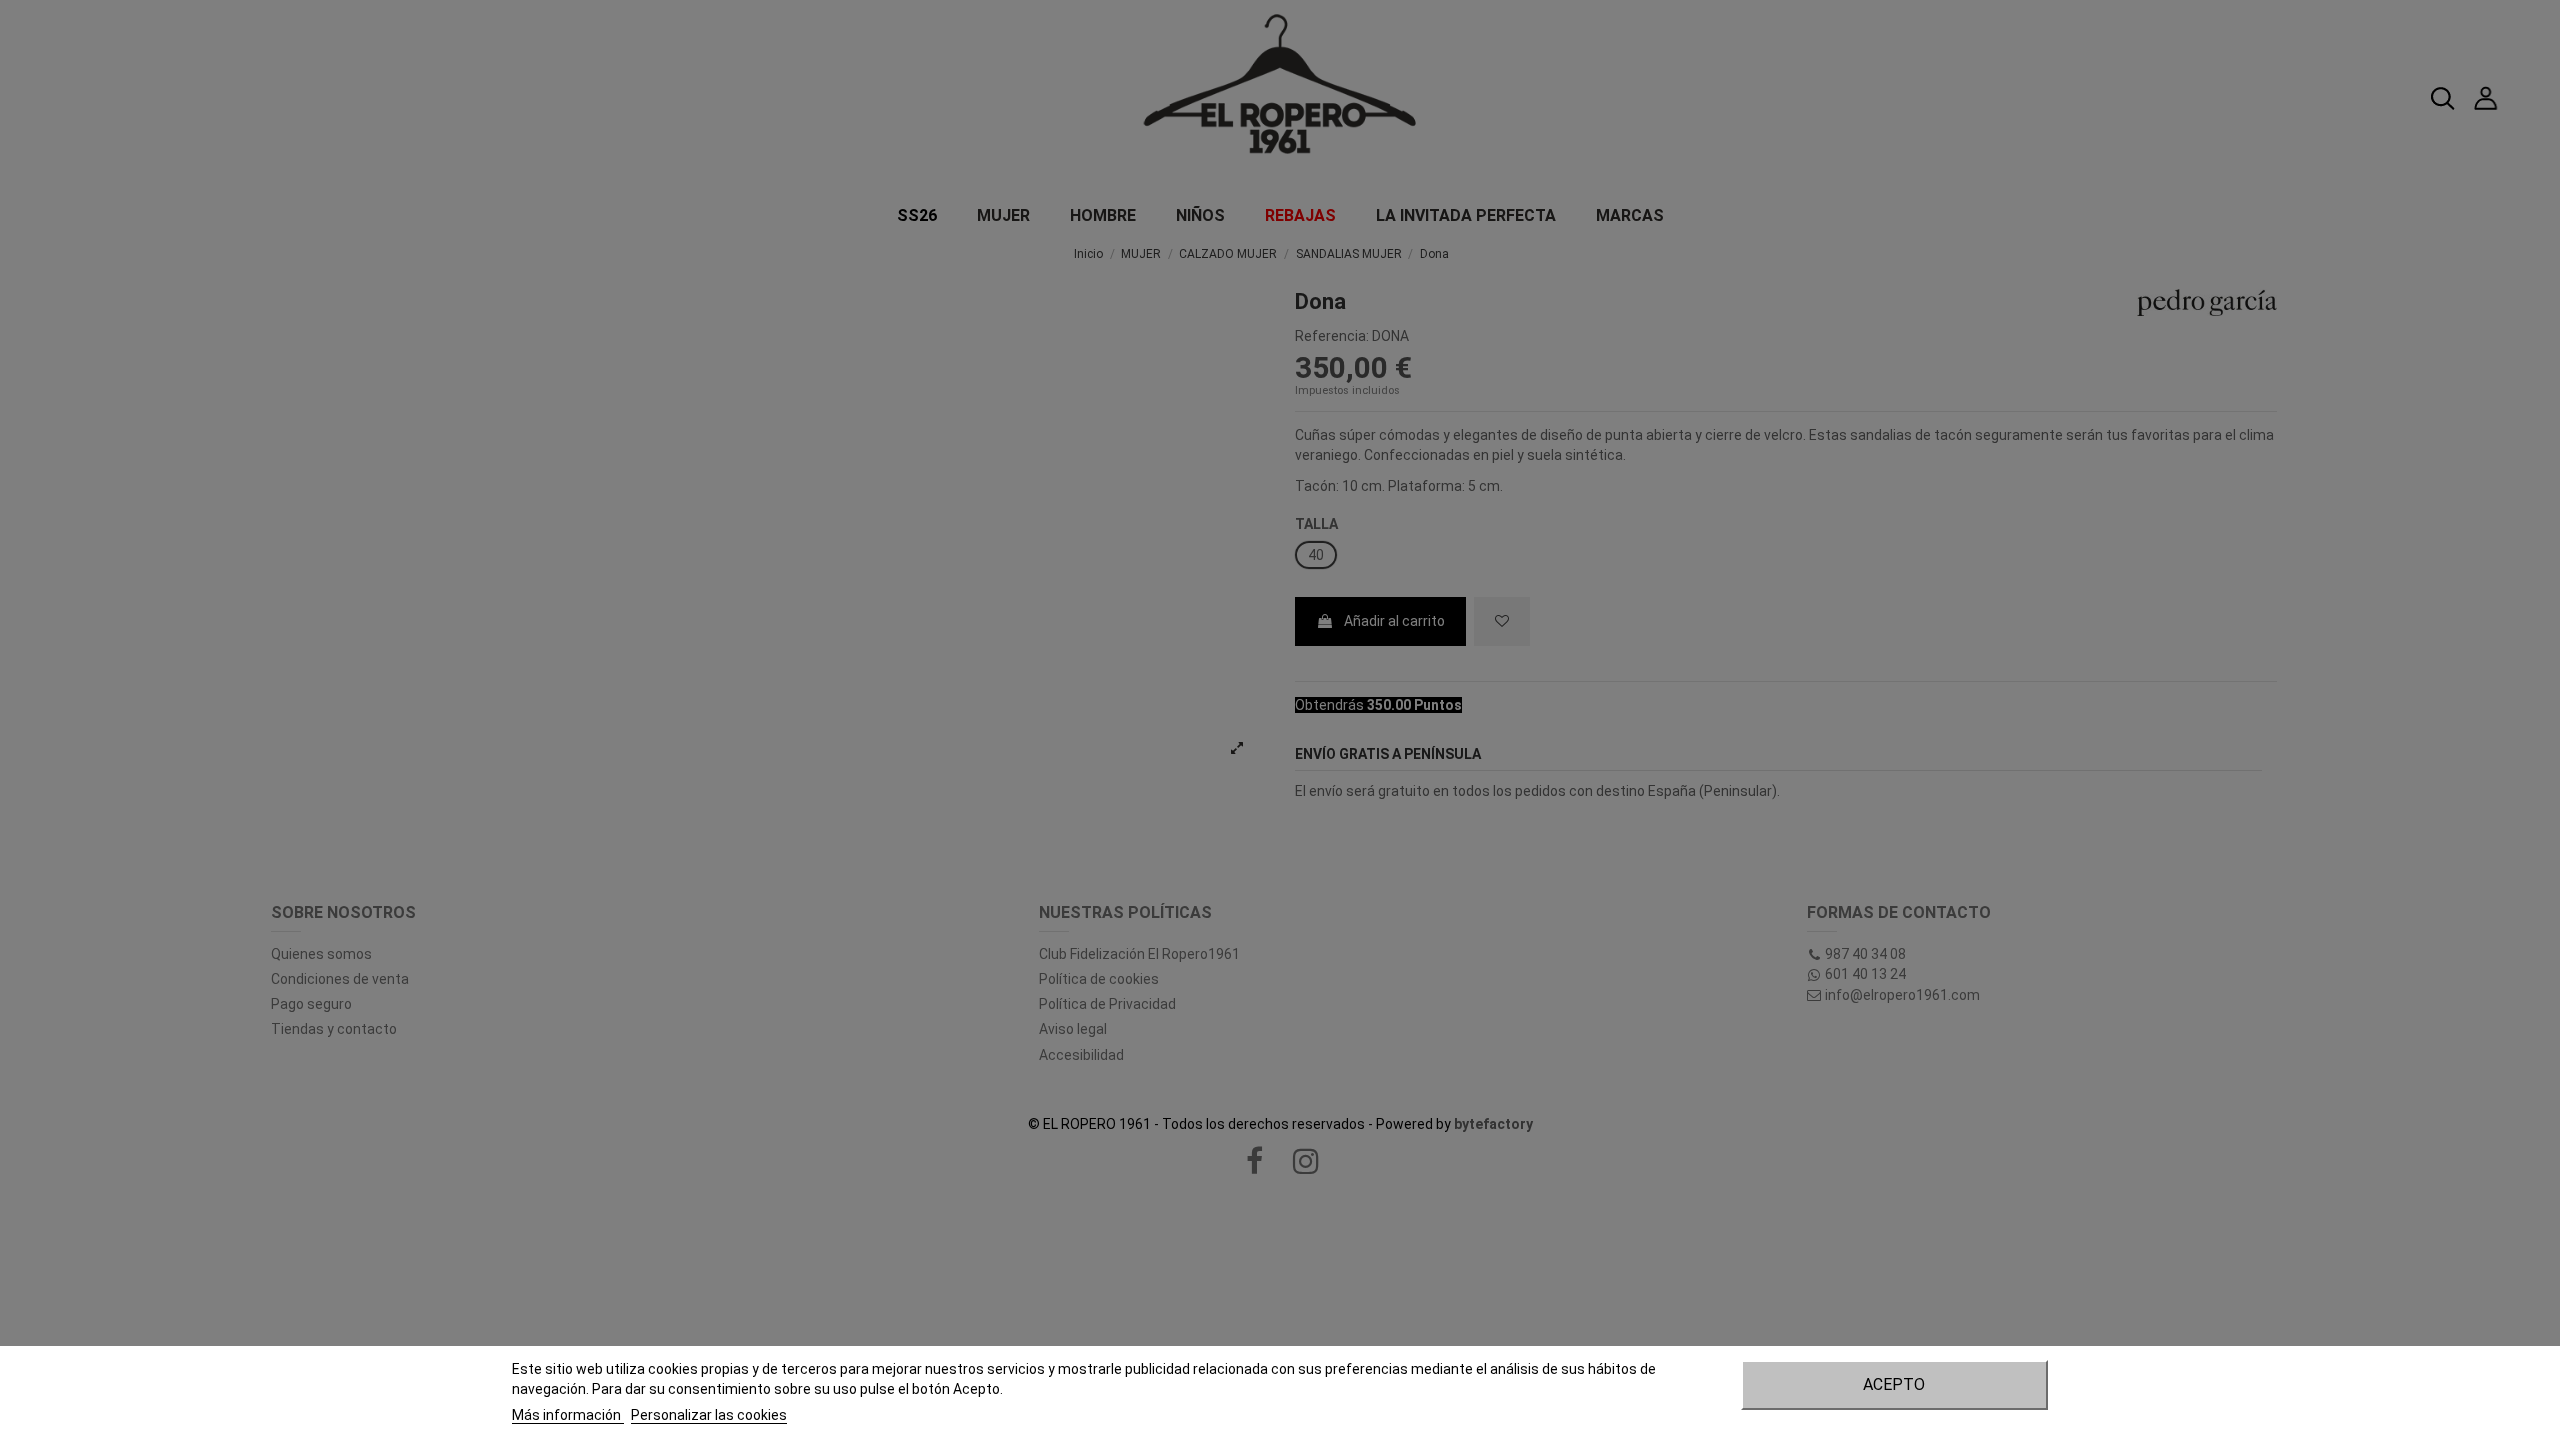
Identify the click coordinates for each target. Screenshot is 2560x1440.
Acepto (1894, 1384)
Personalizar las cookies (709, 1415)
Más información (568, 1415)
